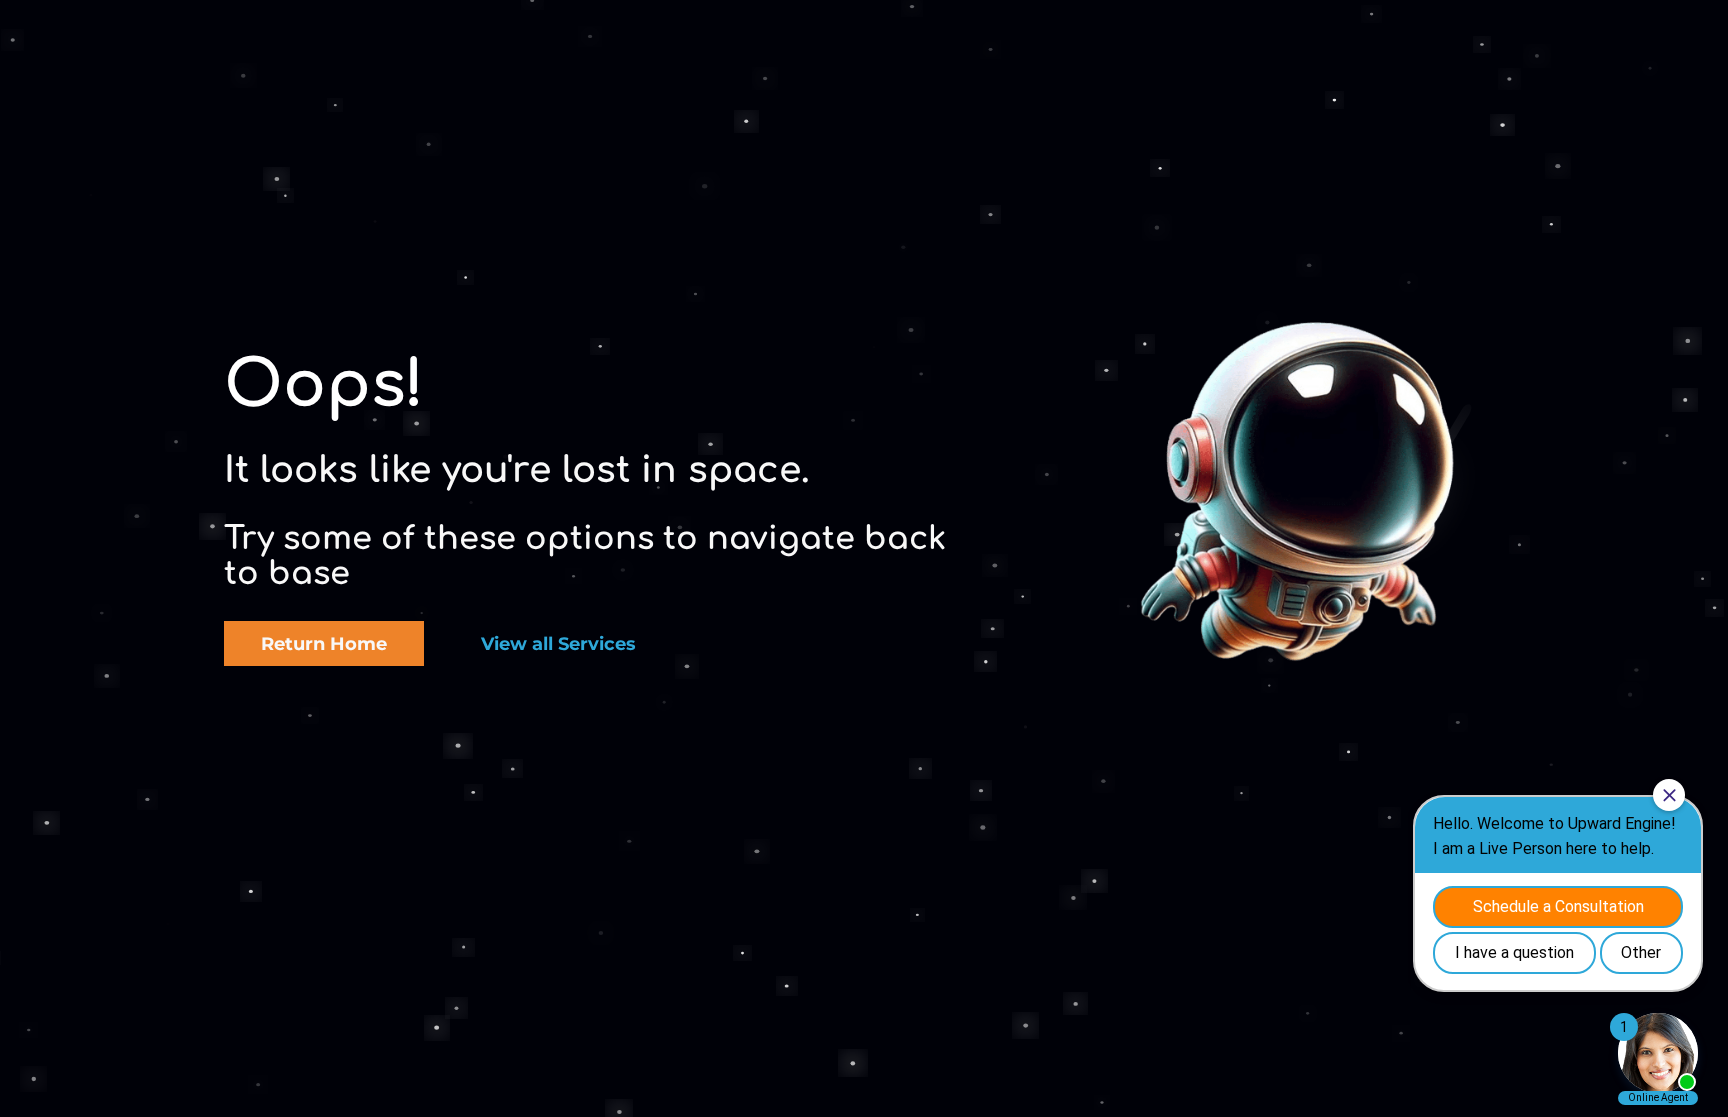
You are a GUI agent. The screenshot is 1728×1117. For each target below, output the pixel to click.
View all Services (558, 644)
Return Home (324, 644)
